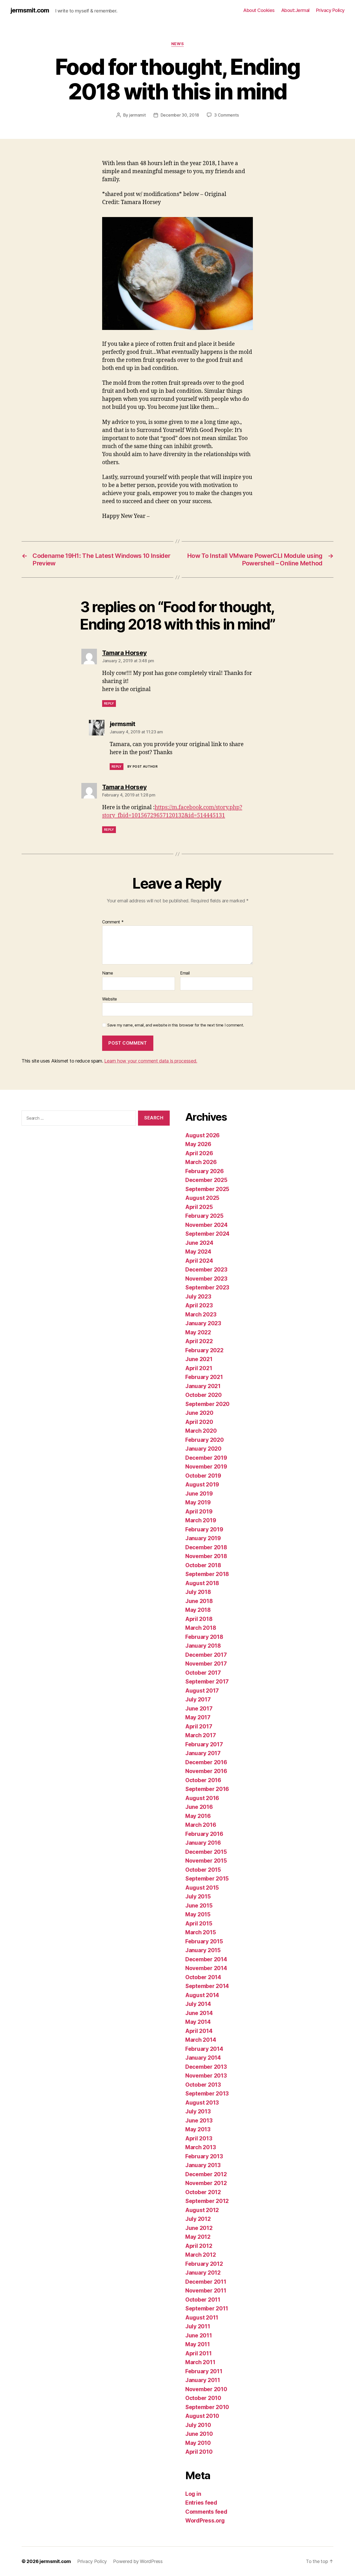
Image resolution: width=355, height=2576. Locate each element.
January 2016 (203, 1843)
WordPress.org (205, 2521)
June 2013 (199, 2121)
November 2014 (206, 1968)
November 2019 (206, 1467)
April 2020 (199, 1422)
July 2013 (198, 2111)
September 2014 (207, 1986)
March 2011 (200, 2362)
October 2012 (203, 2192)
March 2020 (201, 1431)
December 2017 (206, 1655)
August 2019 (202, 1485)
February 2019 (204, 1529)
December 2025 (206, 1180)
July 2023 (198, 1297)
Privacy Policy (330, 10)
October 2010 (203, 2398)
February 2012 (204, 2264)
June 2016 (199, 1807)
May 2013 (198, 2129)
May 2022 (198, 1332)
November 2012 (206, 2183)
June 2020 (199, 1413)
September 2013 (207, 2094)
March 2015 (200, 1932)
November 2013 (206, 2076)
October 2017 (203, 1673)
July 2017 (198, 1699)
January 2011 (203, 2380)
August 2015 (202, 1888)
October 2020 (203, 1395)
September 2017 (207, 1682)
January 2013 (203, 2165)
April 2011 (198, 2353)
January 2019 (203, 1538)
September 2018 (207, 1574)
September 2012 (207, 2201)
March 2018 (201, 1628)
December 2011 (206, 2282)
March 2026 (201, 1162)
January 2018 (203, 1646)
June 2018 (199, 1601)
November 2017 (206, 1664)
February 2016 (204, 1834)
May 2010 (198, 2443)
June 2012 (199, 2228)
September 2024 (207, 1234)
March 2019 (201, 1520)
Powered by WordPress (138, 2561)
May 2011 (198, 2344)
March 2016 (201, 1825)
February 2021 (204, 1377)
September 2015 (207, 1879)
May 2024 (198, 1252)
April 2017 (199, 1726)
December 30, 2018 (180, 115)
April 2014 (199, 2031)
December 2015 (206, 1852)
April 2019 (199, 1512)
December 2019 (206, 1458)
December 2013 (206, 2067)
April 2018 (199, 1619)
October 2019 (203, 1476)
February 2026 (205, 1171)
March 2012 (200, 2255)
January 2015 (203, 1950)
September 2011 (207, 2308)
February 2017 (204, 1744)
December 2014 (206, 1959)
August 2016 (202, 1798)
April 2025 (199, 1207)
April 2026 (199, 1153)
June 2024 (199, 1243)
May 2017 (198, 1717)
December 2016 (206, 1762)
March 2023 (201, 1314)
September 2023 (207, 1287)
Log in (193, 2494)
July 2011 (198, 2326)
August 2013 (202, 2103)
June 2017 (199, 1709)
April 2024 (199, 1261)
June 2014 (199, 2013)
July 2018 (198, 1592)
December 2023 (206, 1270)
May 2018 (198, 1610)
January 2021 (203, 1386)
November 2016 (206, 1771)
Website (110, 999)
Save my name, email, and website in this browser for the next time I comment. (176, 1025)
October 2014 (203, 1977)
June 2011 (199, 2335)
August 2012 (202, 2210)
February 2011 (204, 2371)
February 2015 (204, 1941)
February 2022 (204, 1350)
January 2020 (203, 1449)
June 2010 (199, 2434)
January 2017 (203, 1753)
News (177, 44)
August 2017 (202, 1691)
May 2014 (198, 2022)
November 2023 (206, 1279)
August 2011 (202, 2318)
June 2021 (199, 1359)
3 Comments (226, 115)
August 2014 (202, 1995)
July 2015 (198, 1896)
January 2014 (203, 2058)
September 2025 (207, 1189)
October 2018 (203, 1565)
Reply (109, 703)
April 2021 (199, 1368)
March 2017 (200, 1735)
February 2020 (205, 1440)
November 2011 (206, 2291)
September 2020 (207, 1404)
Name (108, 973)
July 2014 (198, 2004)
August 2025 (202, 1198)
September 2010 (207, 2407)
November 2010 (206, 2389)
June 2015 (199, 1906)
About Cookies (259, 10)
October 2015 (203, 1870)
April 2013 (199, 2138)
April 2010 (199, 2452)
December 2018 (206, 1547)
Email (185, 973)
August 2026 (202, 1135)
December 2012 (206, 2174)
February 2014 (204, 2049)
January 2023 (203, 1323)
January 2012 (203, 2273)
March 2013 (200, 2147)
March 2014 (201, 2040)
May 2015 (198, 1914)
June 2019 (199, 1494)
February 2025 (204, 1216)
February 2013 (204, 2156)
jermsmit (137, 115)
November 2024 (206, 1225)
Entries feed (201, 2503)
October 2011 (203, 2300)
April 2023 (199, 1305)
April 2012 (199, 2246)
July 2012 (198, 2219)
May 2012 (198, 2237)
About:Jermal (295, 10)
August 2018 (202, 1583)
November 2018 (206, 1556)
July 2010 (198, 2425)
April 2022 (199, 1341)
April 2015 (199, 1923)
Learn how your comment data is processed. (151, 1061)
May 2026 (198, 1144)
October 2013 (203, 2085)
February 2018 (204, 1637)
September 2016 (207, 1789)
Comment (113, 922)
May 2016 (198, 1816)
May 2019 (198, 1502)
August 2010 (202, 2416)
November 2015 (206, 1861)
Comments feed (206, 2512)
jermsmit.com (30, 10)
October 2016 (203, 1780)
